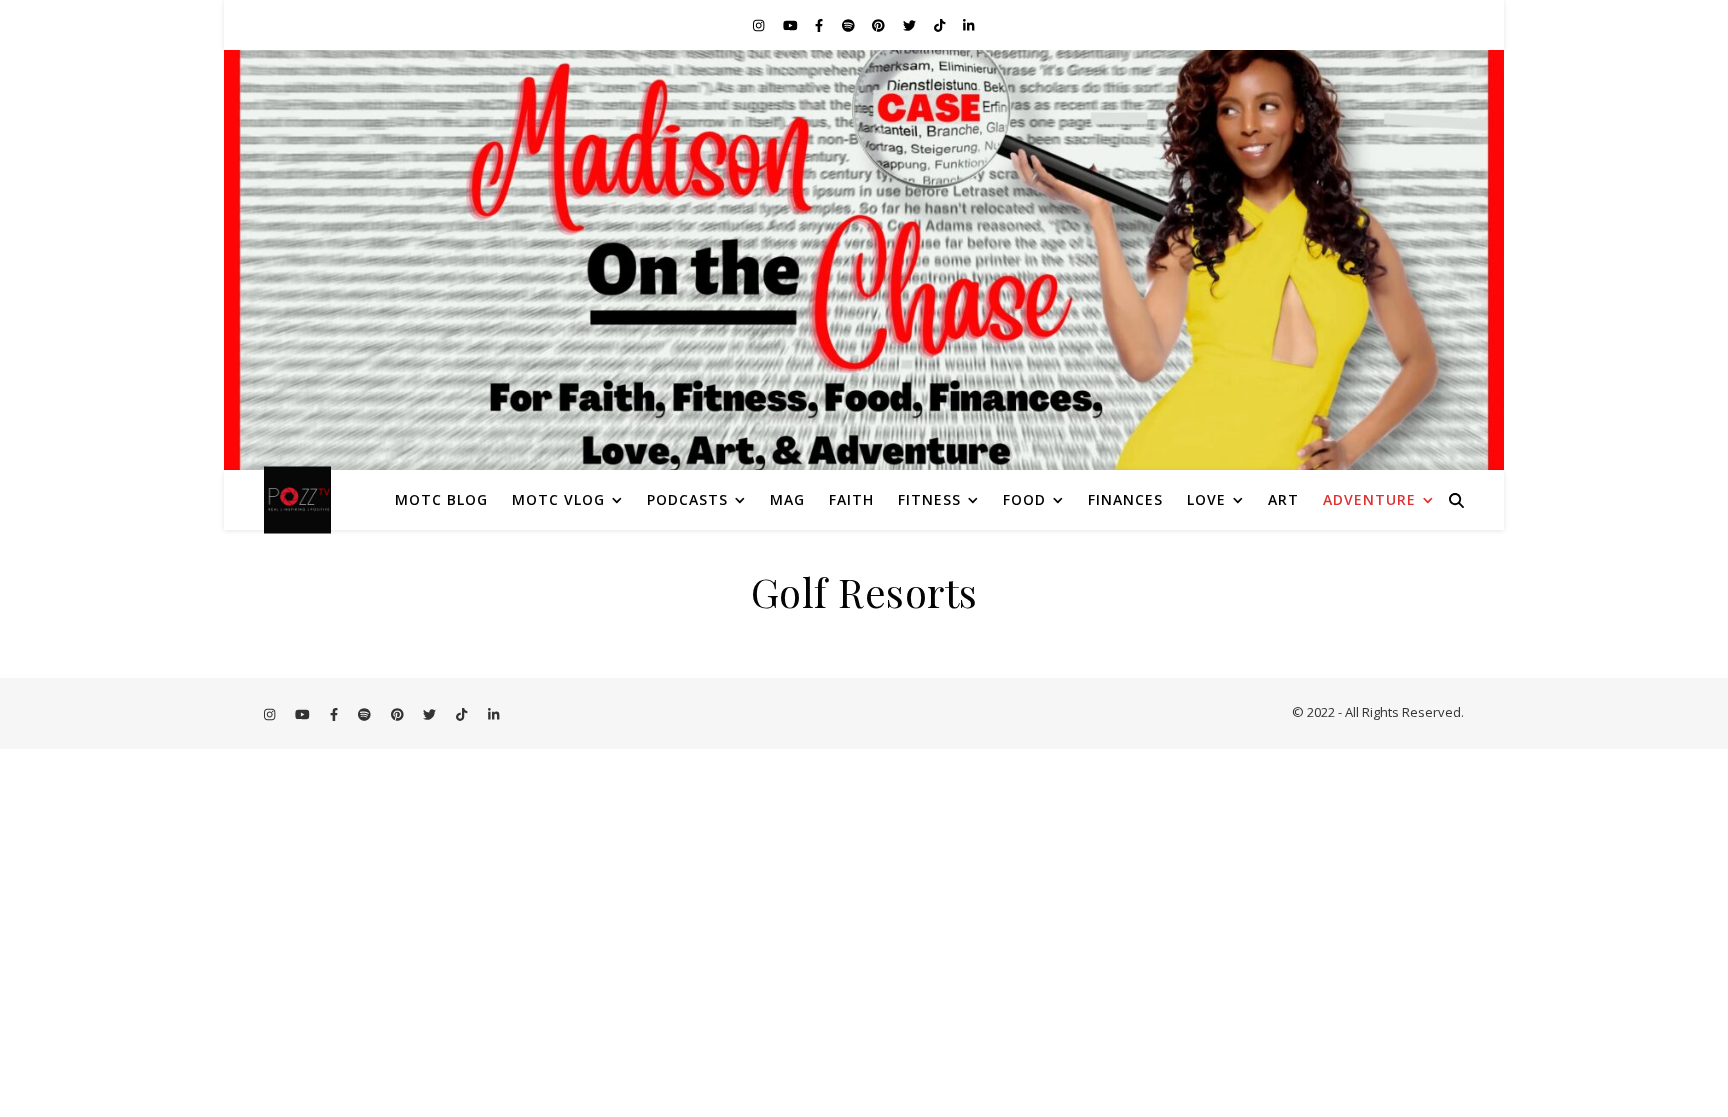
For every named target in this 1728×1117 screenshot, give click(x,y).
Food (1024, 499)
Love (1206, 499)
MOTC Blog (441, 499)
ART (1283, 499)
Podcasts (687, 499)
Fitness (929, 499)
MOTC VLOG (558, 499)
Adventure (1369, 499)
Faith (851, 499)
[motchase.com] (864, 260)
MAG (787, 499)
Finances (1125, 499)
